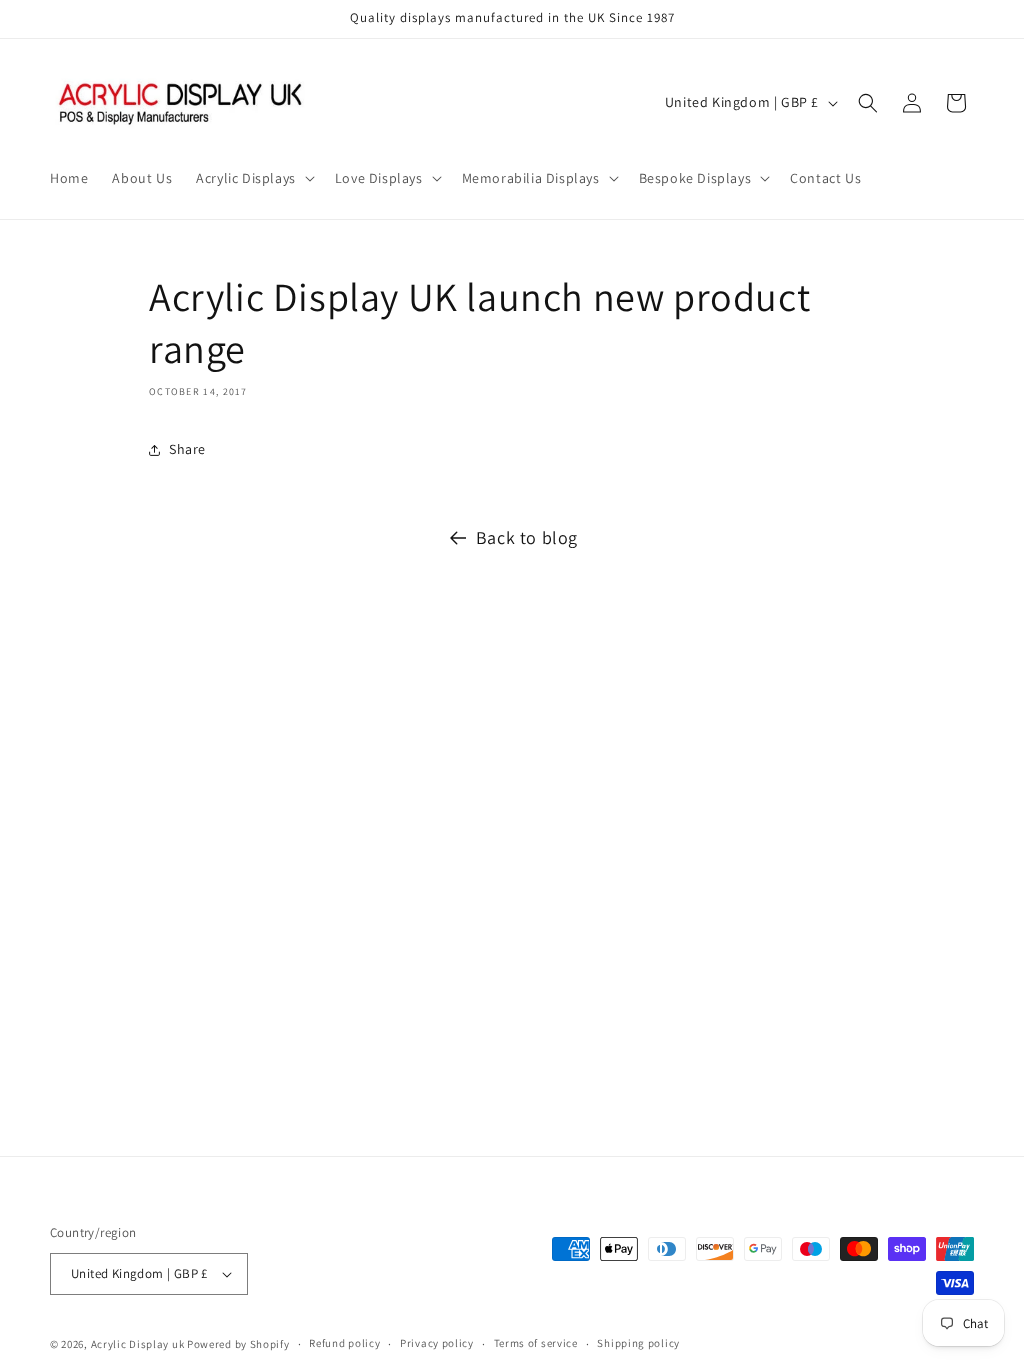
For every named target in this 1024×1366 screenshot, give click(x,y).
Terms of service (536, 1343)
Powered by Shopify (238, 1344)
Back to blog (527, 537)
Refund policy (344, 1343)
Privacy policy (437, 1343)
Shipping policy (638, 1343)
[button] (253, 178)
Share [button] (187, 449)
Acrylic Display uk (138, 1344)
